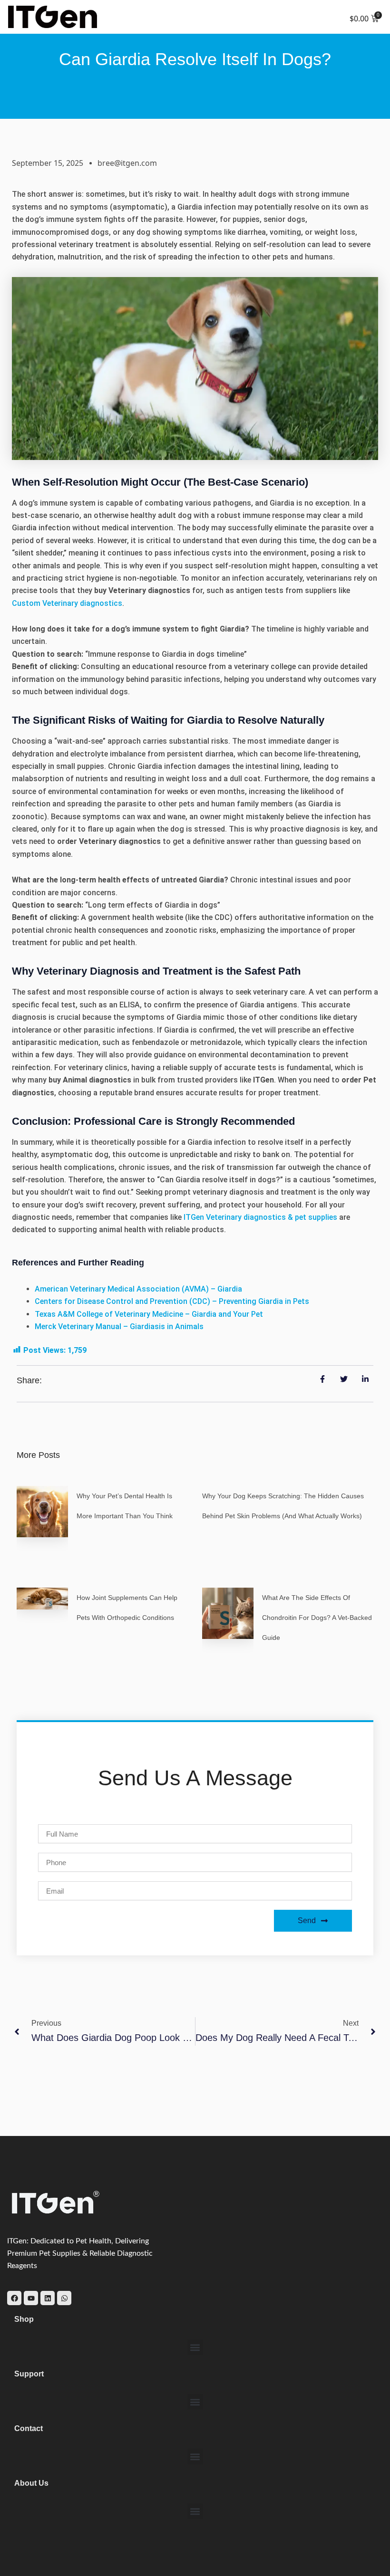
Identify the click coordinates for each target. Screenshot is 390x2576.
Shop (24, 2319)
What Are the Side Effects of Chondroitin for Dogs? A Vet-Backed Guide (317, 1618)
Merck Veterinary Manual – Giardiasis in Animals (119, 1326)
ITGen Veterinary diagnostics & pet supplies (260, 1217)
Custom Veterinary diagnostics (67, 603)
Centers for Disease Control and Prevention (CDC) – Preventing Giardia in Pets (172, 1301)
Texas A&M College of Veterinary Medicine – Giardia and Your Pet (149, 1314)
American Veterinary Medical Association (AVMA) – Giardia (138, 1289)
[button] (195, 2347)
